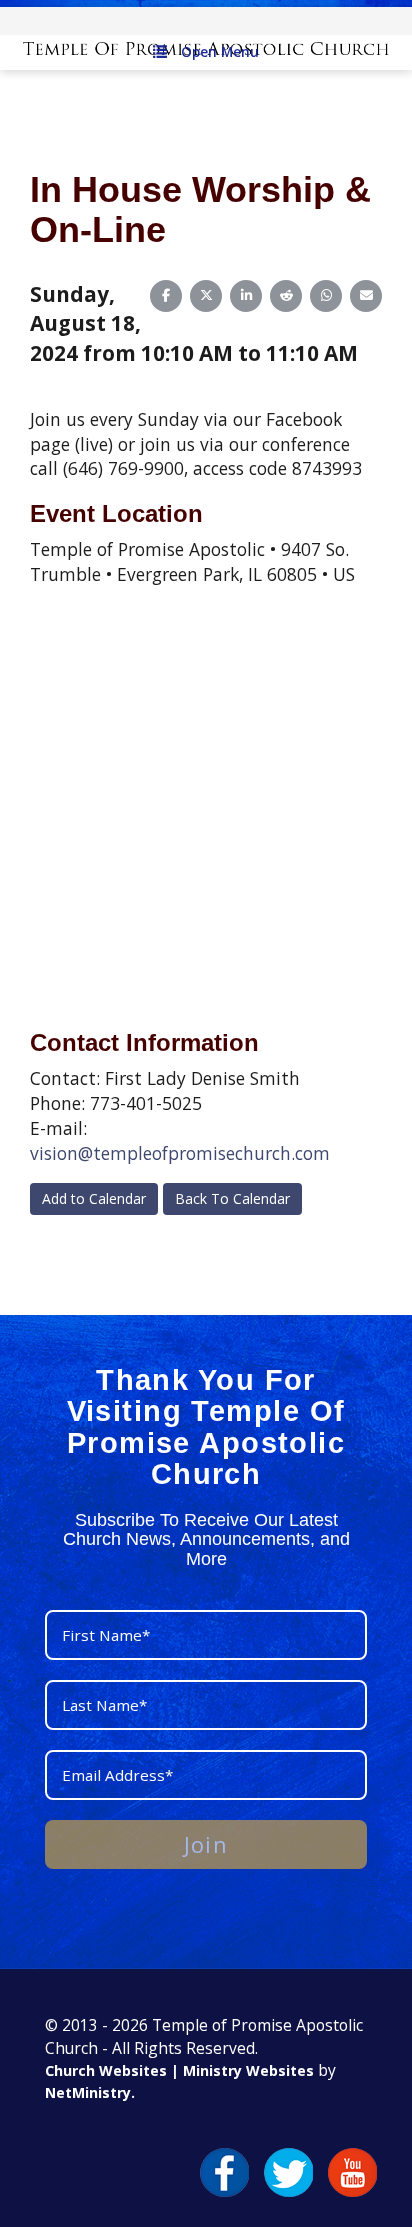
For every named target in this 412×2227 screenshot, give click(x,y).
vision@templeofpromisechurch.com (180, 1153)
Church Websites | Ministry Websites (181, 2070)
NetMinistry (88, 2092)
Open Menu (220, 52)
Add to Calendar (94, 1198)
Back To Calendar (232, 1198)
